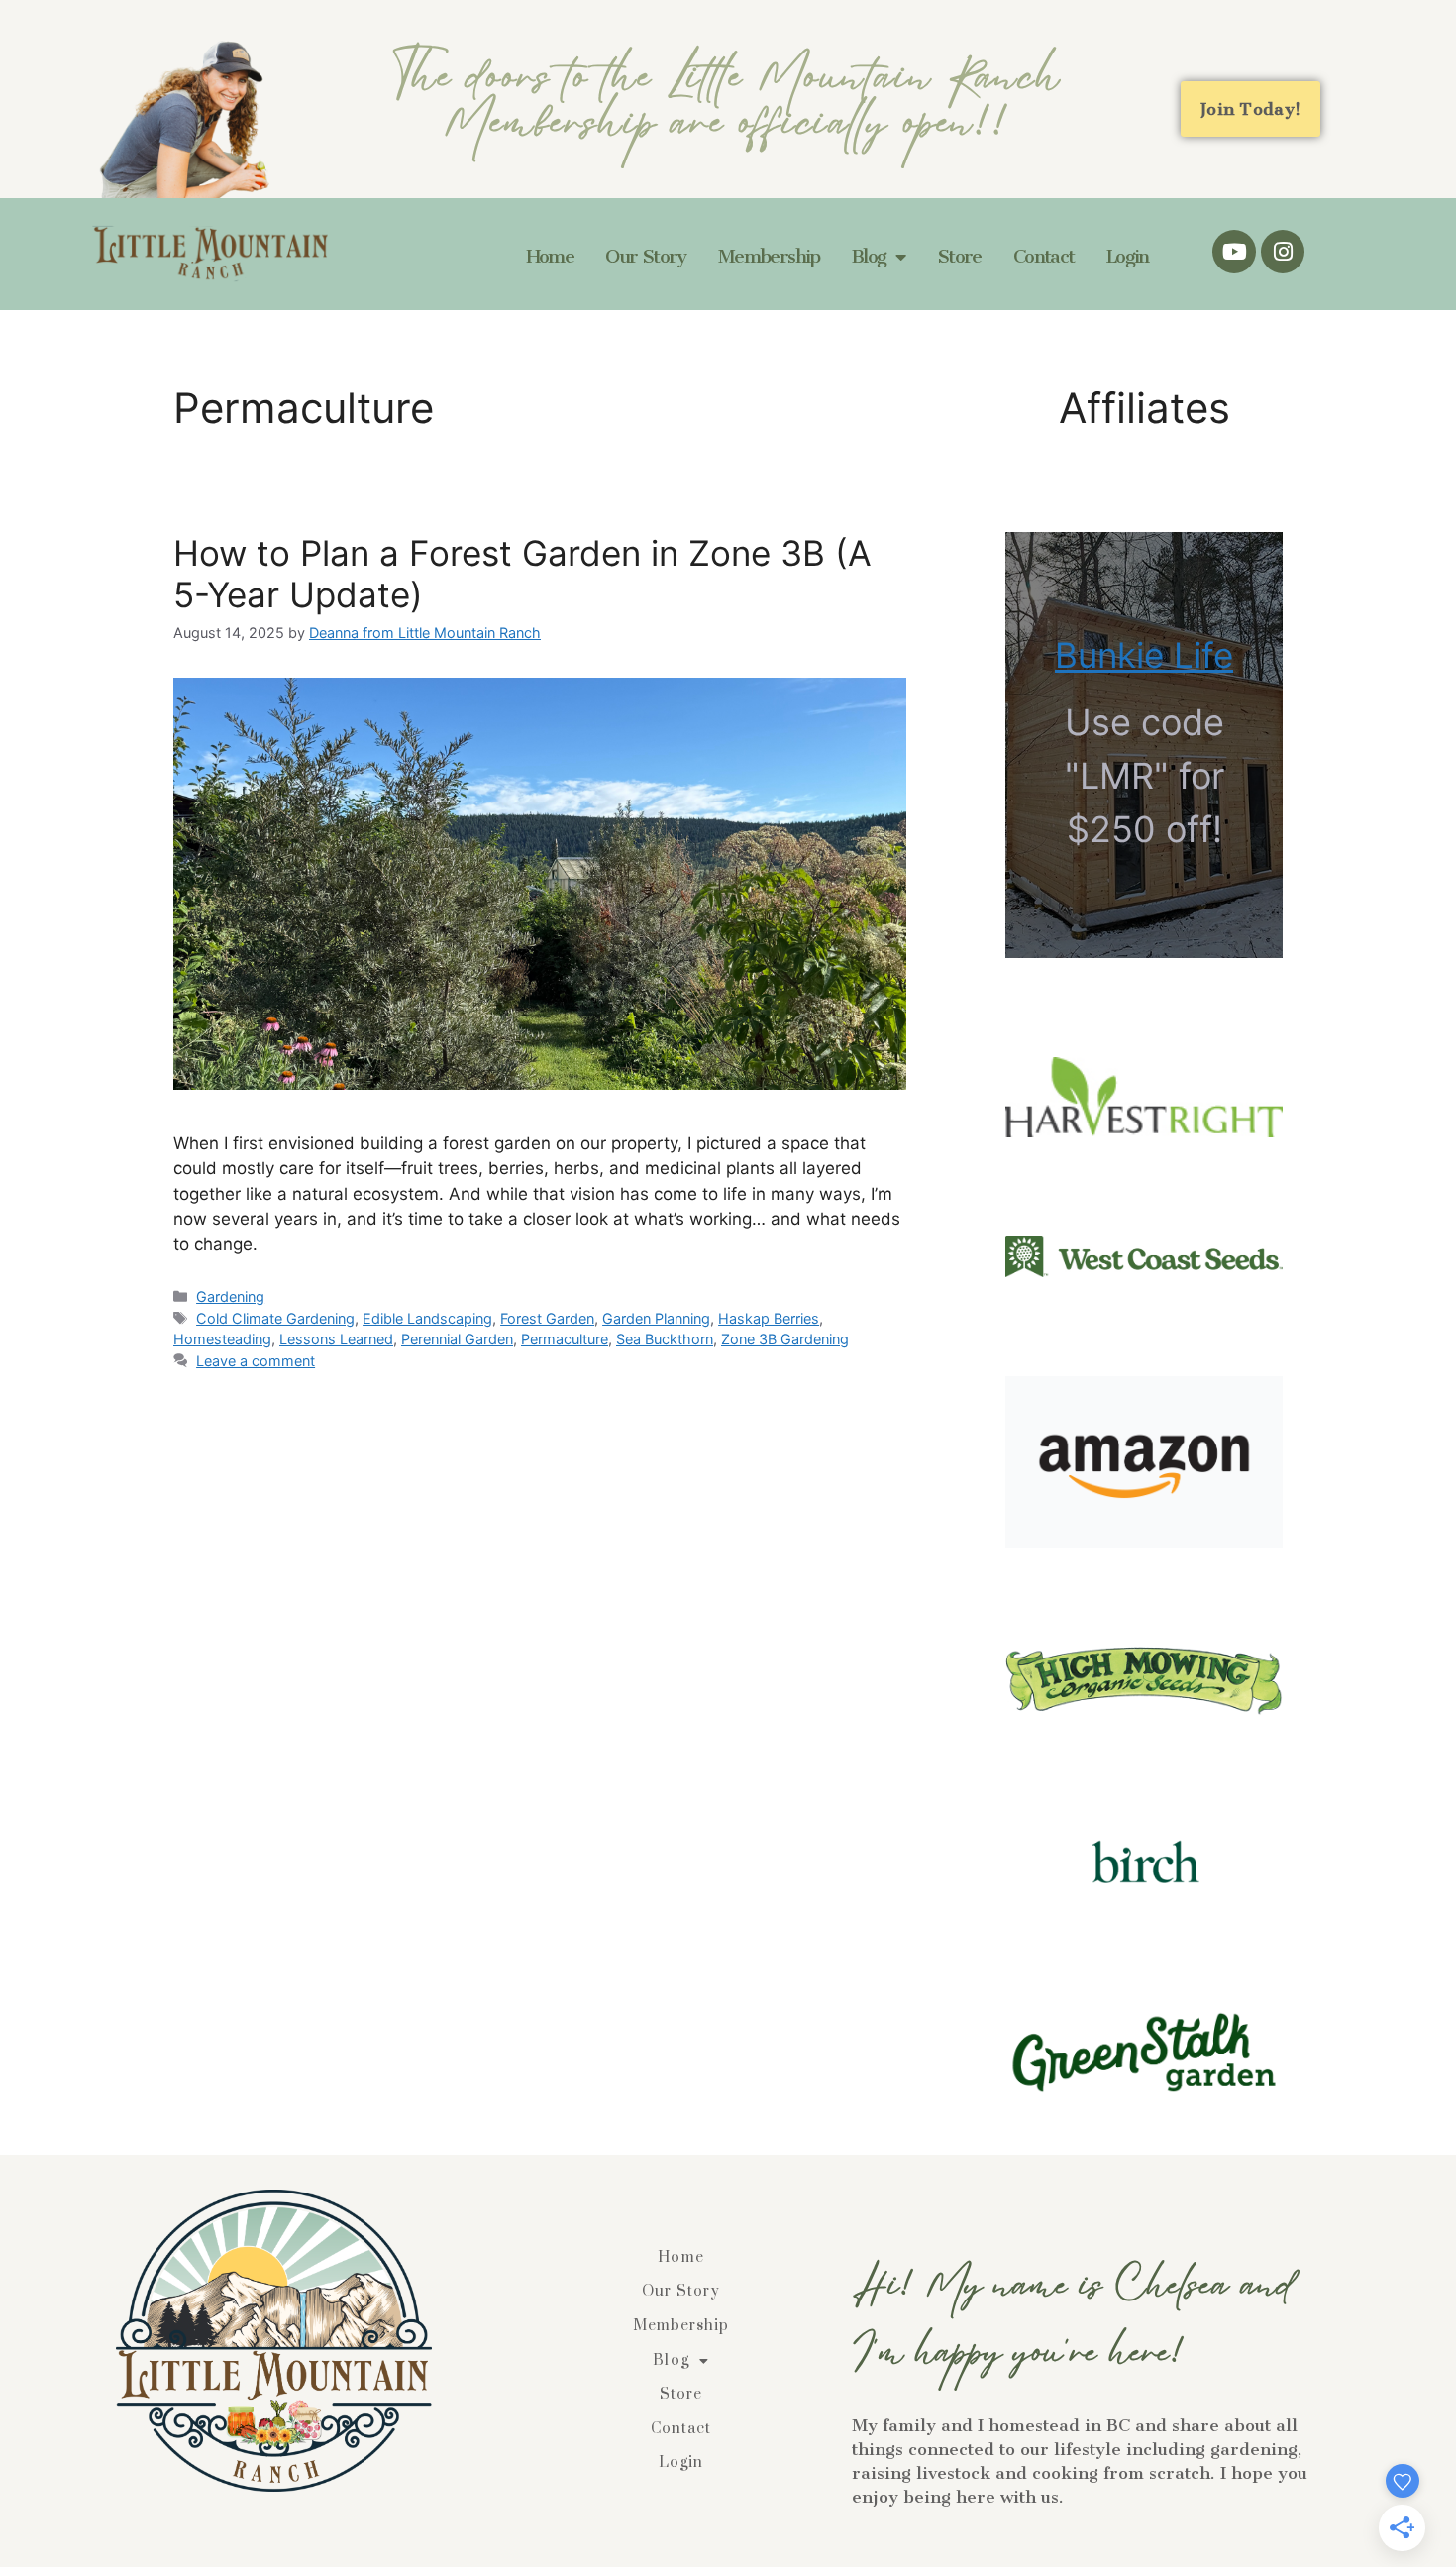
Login (1128, 256)
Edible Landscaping (427, 1318)
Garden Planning (656, 1318)
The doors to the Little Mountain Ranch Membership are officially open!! (727, 109)
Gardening (230, 1296)
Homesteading (222, 1339)
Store (959, 256)
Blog (869, 256)
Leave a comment (256, 1361)
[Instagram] (1283, 252)
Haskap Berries (769, 1318)
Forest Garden (547, 1318)
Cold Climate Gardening (275, 1318)
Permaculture (565, 1339)
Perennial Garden (457, 1339)
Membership (769, 256)
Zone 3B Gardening (785, 1339)
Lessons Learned (336, 1339)
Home (550, 256)
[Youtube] (1234, 252)
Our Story (646, 256)
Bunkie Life (1144, 655)
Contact (1044, 256)
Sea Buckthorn (665, 1339)
